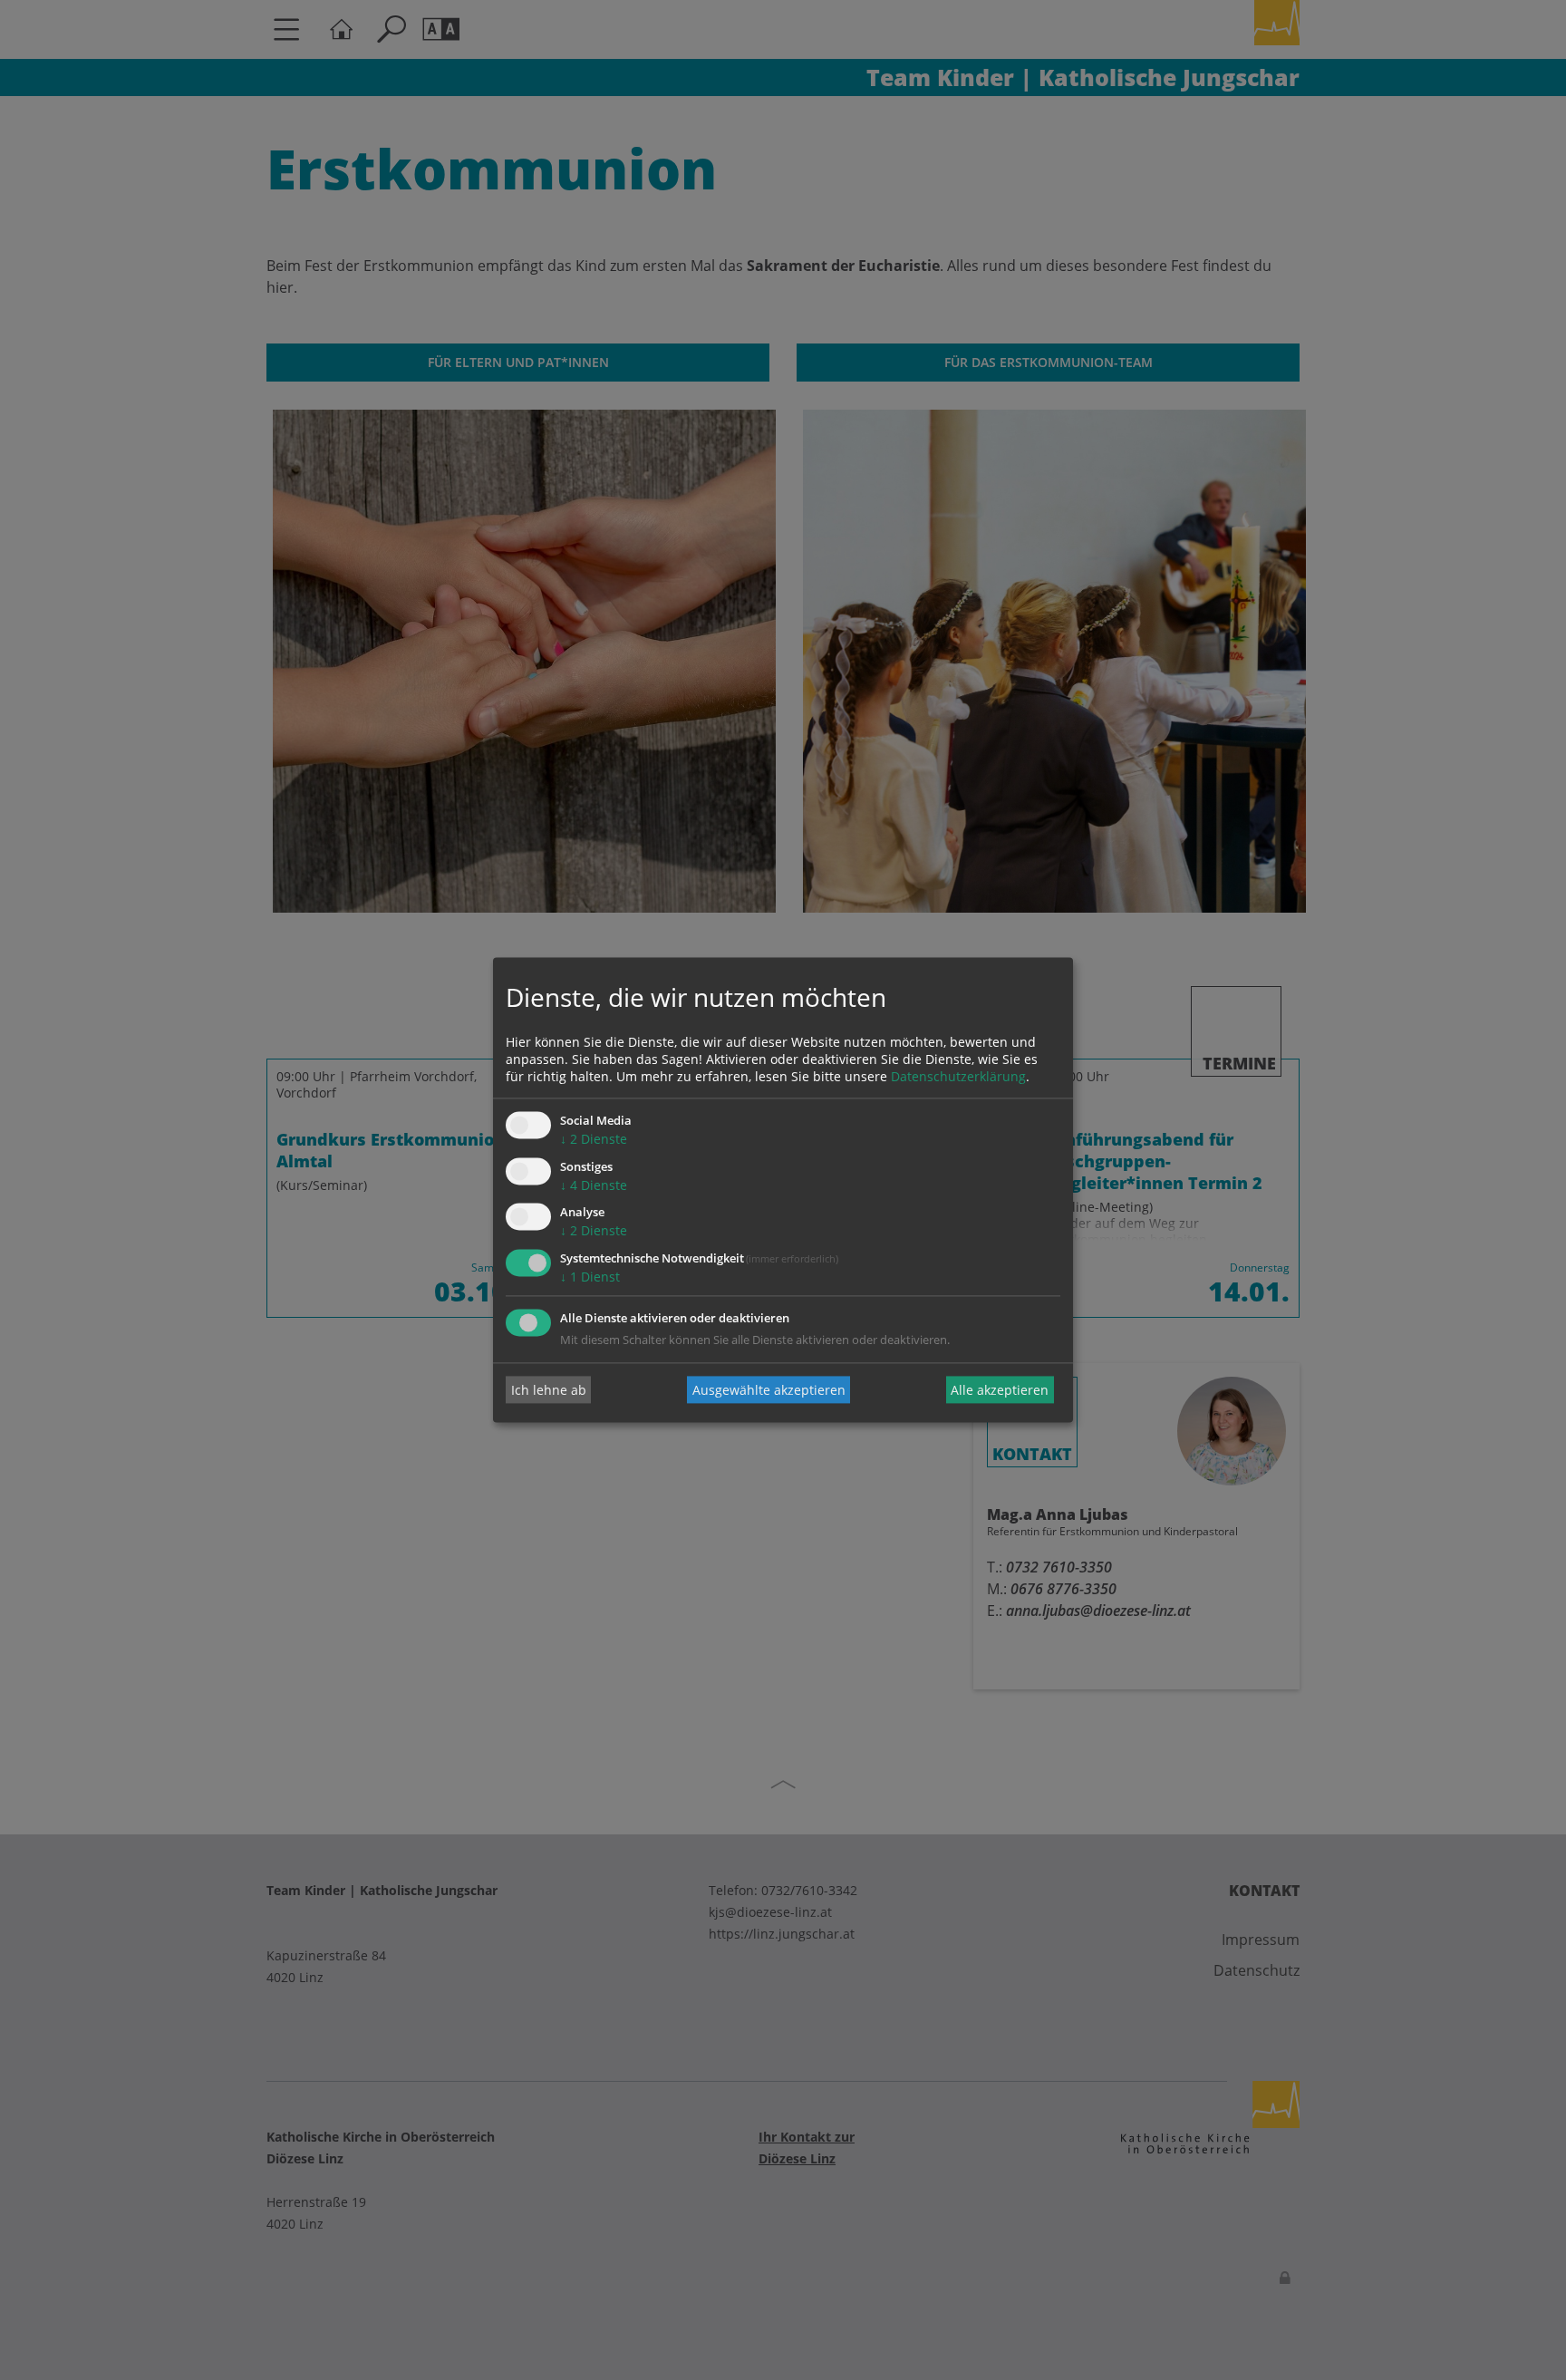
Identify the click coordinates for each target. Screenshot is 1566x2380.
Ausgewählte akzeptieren (769, 1390)
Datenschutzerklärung (958, 1076)
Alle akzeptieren (1000, 1390)
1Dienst (590, 1277)
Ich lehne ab (549, 1390)
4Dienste (594, 1185)
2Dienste (594, 1139)
